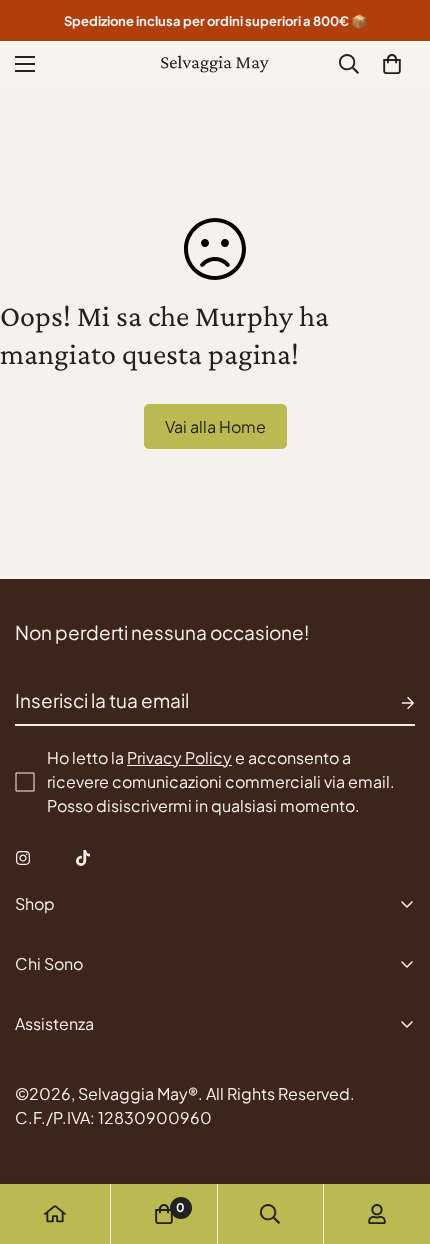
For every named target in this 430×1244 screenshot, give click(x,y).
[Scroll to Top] (394, 1138)
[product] (55, 1214)
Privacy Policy (179, 757)
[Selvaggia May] (215, 64)
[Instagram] (23, 858)
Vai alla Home (215, 426)
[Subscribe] (392, 703)
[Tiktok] (83, 858)
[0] (392, 64)
